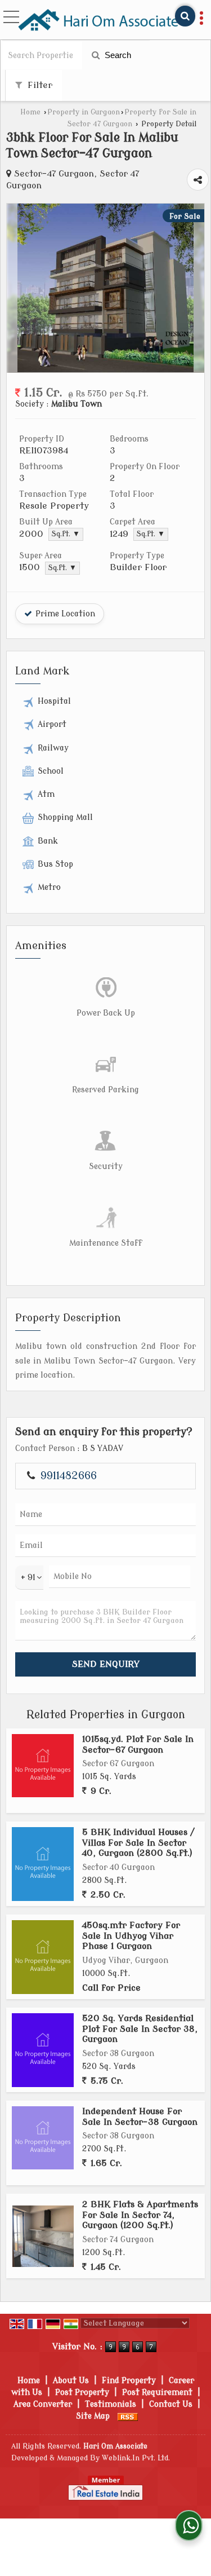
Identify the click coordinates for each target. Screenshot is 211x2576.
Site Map (93, 2416)
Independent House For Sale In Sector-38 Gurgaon (140, 2116)
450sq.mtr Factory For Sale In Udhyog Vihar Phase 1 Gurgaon (131, 1936)
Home (30, 112)
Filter (39, 85)
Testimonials (111, 2404)
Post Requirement (157, 2392)
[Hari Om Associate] (99, 20)
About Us (71, 2381)
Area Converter (43, 2404)
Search (117, 55)
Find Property (129, 2381)
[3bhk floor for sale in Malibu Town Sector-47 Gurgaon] (105, 370)
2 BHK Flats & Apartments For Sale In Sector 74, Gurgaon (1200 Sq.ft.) (140, 2215)
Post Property (82, 2392)
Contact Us (171, 2404)
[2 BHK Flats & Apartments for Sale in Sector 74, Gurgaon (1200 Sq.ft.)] (43, 2236)
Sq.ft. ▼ (66, 534)
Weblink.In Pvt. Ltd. (136, 2458)
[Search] (185, 16)
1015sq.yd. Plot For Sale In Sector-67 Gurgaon (138, 1744)
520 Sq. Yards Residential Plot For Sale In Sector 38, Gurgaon (140, 2029)
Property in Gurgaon (84, 112)
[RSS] (128, 2416)
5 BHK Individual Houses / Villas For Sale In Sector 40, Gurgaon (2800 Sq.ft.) (138, 1843)
